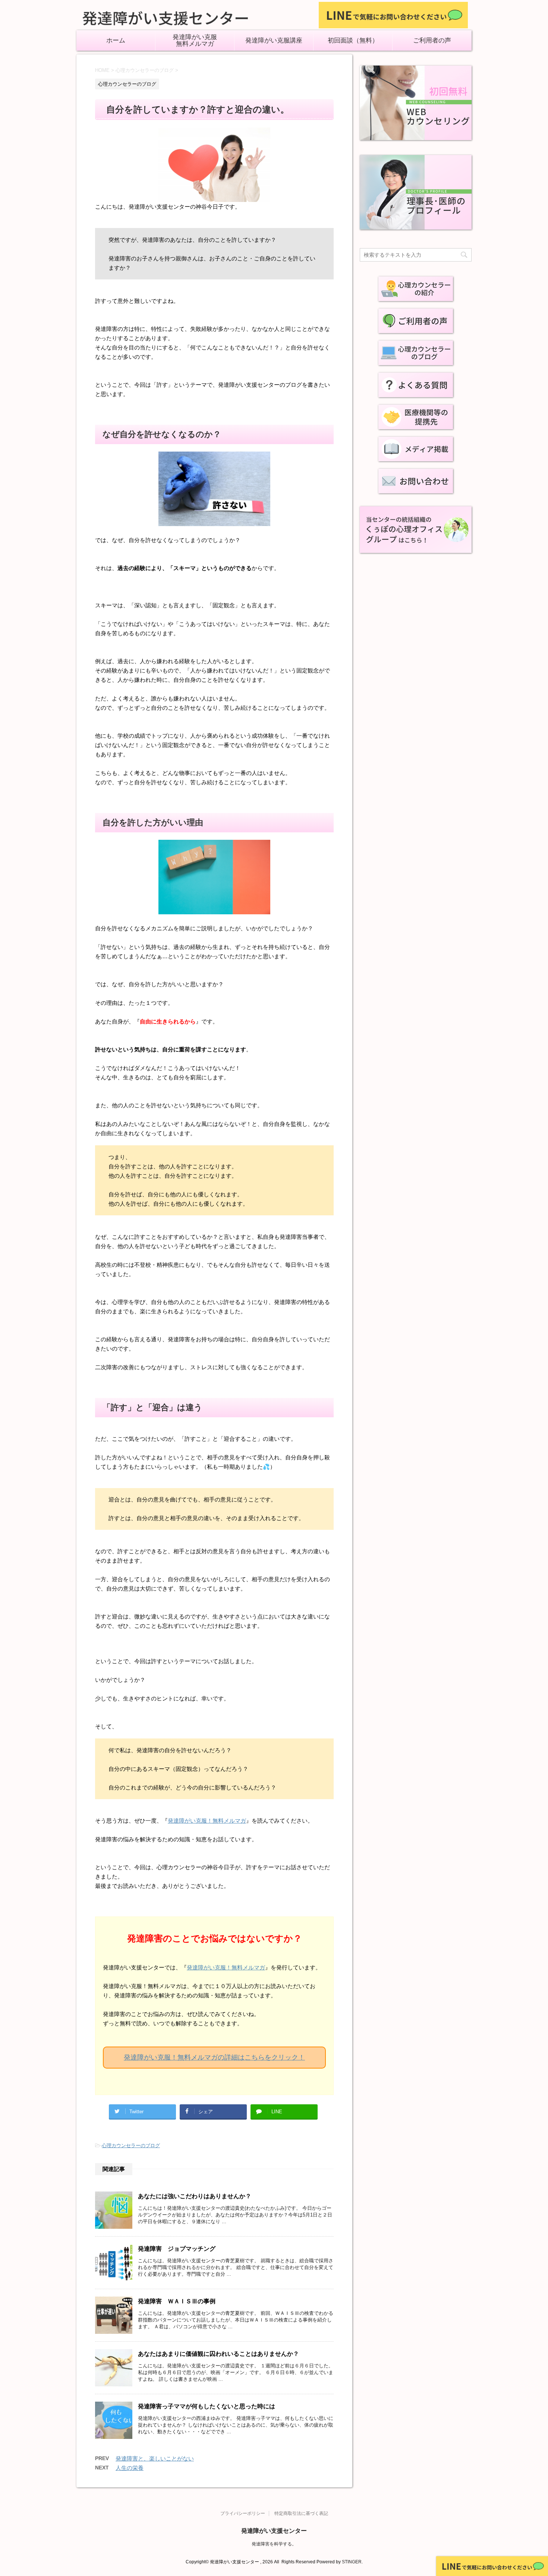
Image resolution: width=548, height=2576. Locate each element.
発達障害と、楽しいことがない (155, 2458)
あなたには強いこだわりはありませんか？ (195, 2196)
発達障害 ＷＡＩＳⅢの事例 (177, 2301)
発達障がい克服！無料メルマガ (207, 1821)
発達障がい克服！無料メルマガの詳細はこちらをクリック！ (214, 2057)
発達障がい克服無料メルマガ (195, 41)
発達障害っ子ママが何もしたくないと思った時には (207, 2406)
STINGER (352, 2562)
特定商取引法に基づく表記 (301, 2513)
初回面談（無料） (353, 41)
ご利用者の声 (432, 41)
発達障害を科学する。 (274, 2544)
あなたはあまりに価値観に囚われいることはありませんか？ (218, 2354)
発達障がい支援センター (274, 2531)
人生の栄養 (130, 2468)
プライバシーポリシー (243, 2513)
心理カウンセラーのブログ (131, 2145)
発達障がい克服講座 (274, 41)
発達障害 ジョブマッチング (177, 2249)
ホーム (116, 41)
